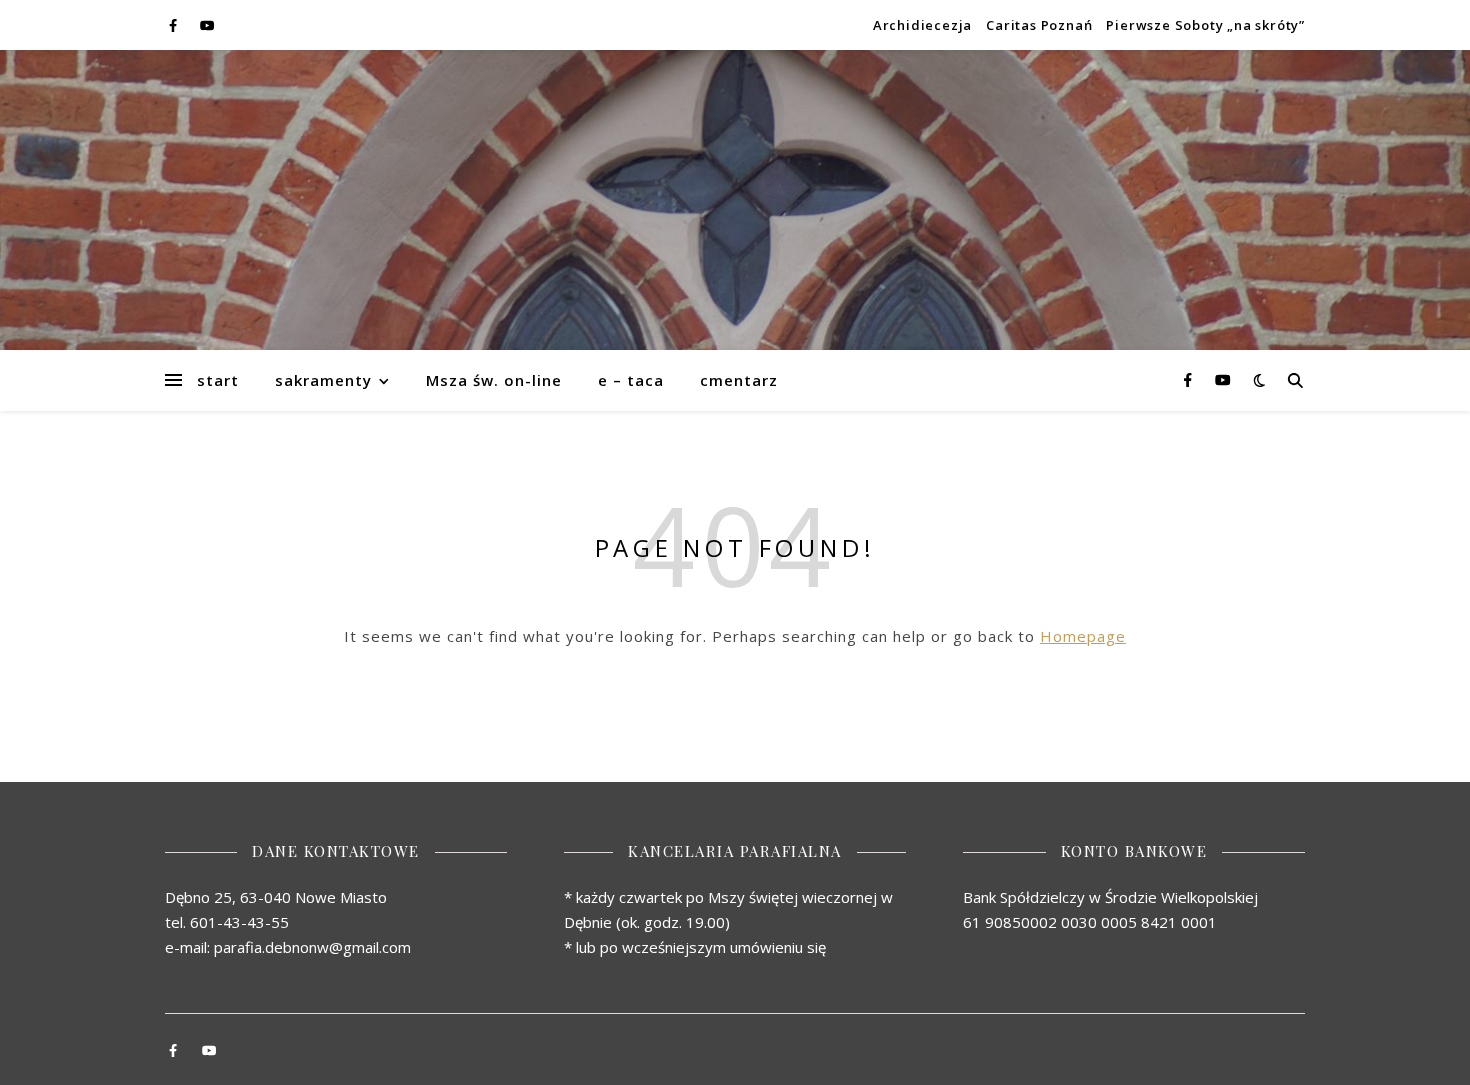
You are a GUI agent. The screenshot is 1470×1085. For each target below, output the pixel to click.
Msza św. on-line (494, 380)
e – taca (631, 380)
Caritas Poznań (1039, 25)
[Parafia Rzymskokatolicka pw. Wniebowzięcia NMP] (735, 200)
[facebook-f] (174, 25)
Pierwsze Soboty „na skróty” (1205, 25)
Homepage (1083, 636)
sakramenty (323, 380)
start (218, 380)
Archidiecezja (922, 25)
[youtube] (207, 25)
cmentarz (739, 380)
